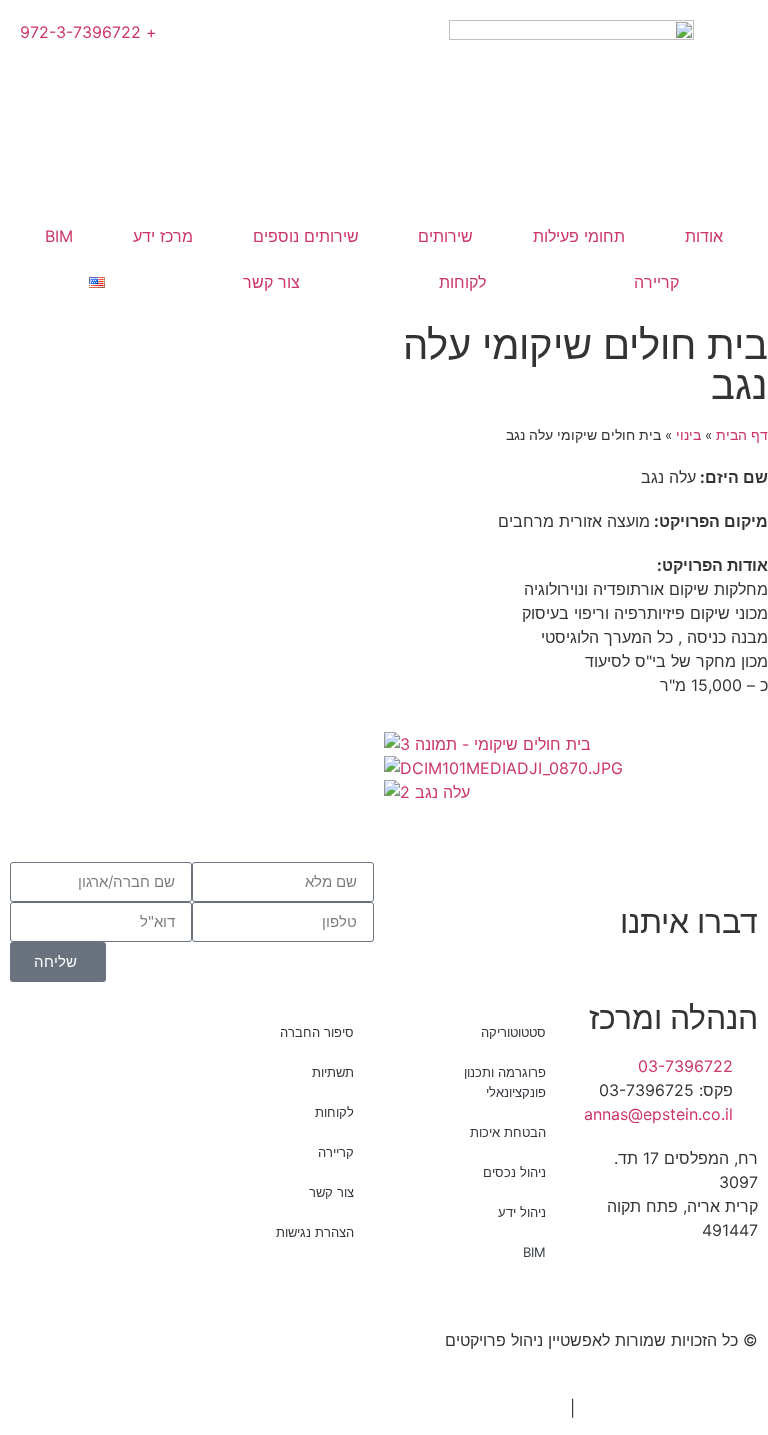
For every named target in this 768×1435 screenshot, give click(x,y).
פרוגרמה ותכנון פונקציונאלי (505, 1082)
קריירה (656, 282)
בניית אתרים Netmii (495, 1408)
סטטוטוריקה (513, 1032)
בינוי (688, 435)
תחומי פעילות (579, 236)
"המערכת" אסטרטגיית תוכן (674, 1408)
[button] (576, 816)
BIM (59, 236)
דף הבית (742, 435)
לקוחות (462, 282)
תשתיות (333, 1072)
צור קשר (271, 282)
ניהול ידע (522, 1212)
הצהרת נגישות (315, 1232)
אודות (704, 236)
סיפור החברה (317, 1032)
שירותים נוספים (306, 236)
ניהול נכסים (514, 1172)
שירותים (445, 236)
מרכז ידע (163, 236)
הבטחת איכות (508, 1132)
